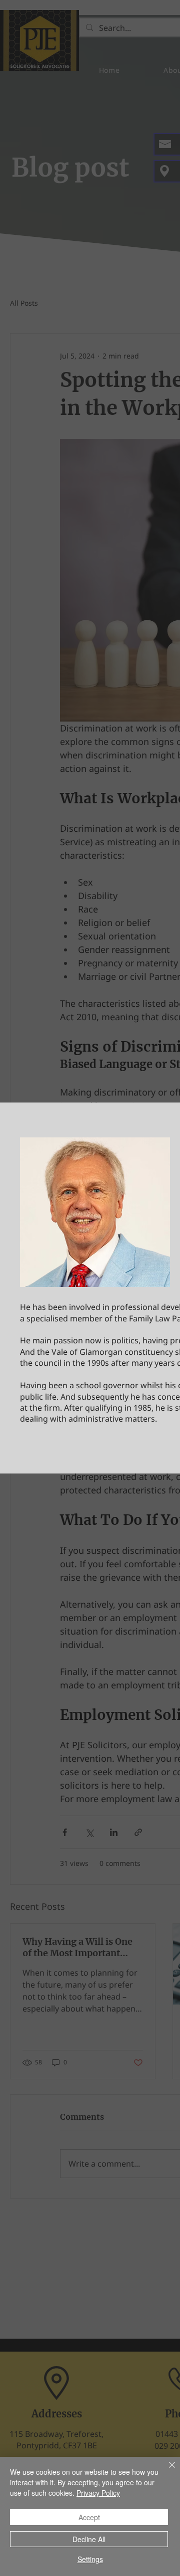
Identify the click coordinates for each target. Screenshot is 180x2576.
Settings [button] (90, 2559)
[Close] (166, 2471)
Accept (89, 2517)
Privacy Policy (98, 2493)
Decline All (89, 2539)
